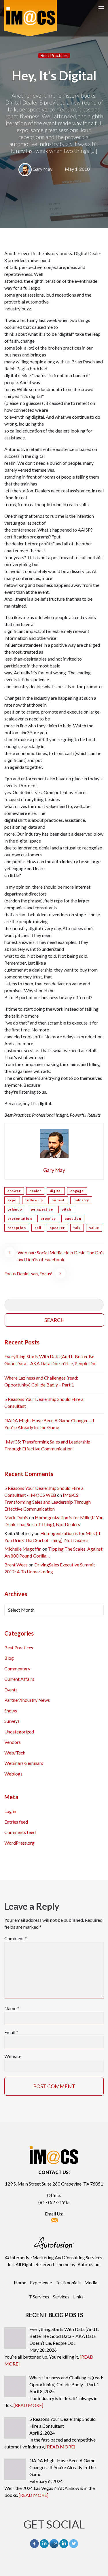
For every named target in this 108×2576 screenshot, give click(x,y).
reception (17, 1228)
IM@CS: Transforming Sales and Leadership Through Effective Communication (47, 1445)
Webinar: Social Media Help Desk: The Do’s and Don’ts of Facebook (61, 1256)
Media (91, 2282)
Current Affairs (19, 1679)
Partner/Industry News (27, 1700)
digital (56, 1191)
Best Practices (54, 55)
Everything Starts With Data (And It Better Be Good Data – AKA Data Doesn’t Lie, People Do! (51, 1360)
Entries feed (16, 1822)
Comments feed (20, 1832)
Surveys (12, 1721)
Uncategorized (19, 1732)
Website (13, 2056)
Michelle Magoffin (23, 1549)
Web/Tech (15, 1753)
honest (58, 1200)
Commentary (17, 1669)
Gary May (42, 169)
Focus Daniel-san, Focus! (28, 1273)
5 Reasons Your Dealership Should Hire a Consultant (44, 1402)
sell (38, 1228)
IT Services (38, 2297)
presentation (20, 1218)
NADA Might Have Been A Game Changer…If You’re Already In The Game (49, 1424)
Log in (10, 1811)
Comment (16, 1938)
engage (77, 1191)
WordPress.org (19, 1843)
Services (61, 2297)
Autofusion (88, 2264)
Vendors (13, 1742)
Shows (11, 1711)
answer (14, 1191)
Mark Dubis (16, 1517)
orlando (15, 1209)
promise (48, 1218)
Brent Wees (16, 1565)
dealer (35, 1191)
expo (12, 1200)
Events (11, 1690)
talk (77, 1228)
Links (78, 2297)
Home (20, 2282)
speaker (57, 1228)
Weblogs (13, 1774)
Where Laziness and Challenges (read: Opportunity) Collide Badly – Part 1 (41, 1381)
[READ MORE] (28, 2405)
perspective (42, 1209)
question (73, 1218)
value (94, 1228)
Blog (9, 1658)
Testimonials (68, 2282)
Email (11, 2032)
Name (12, 2008)
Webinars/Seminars (24, 1763)
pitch (66, 1209)
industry (81, 1200)
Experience (41, 2282)
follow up (34, 1200)
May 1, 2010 (77, 169)
